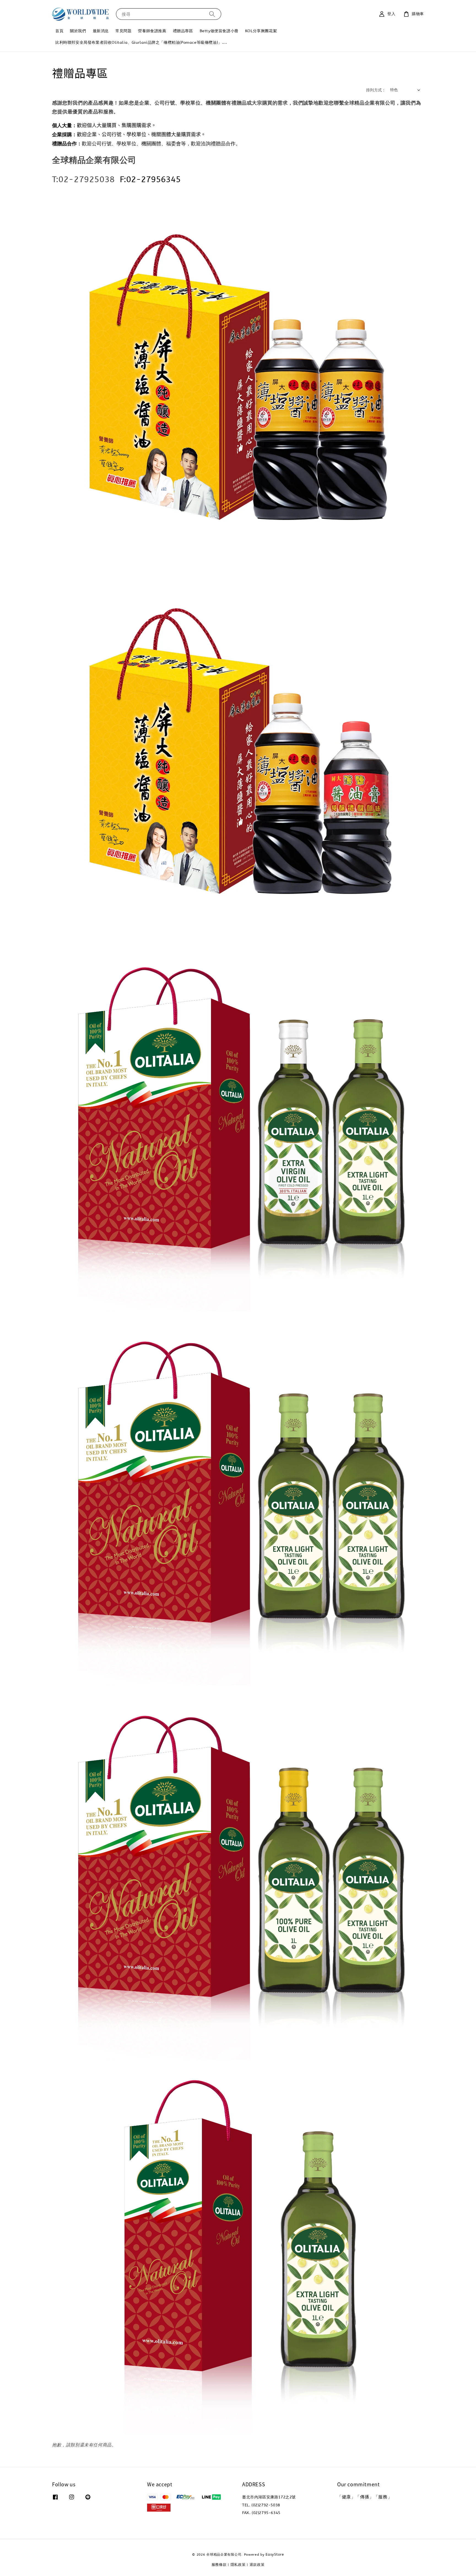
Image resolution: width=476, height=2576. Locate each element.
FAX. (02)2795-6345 (261, 2513)
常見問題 (123, 31)
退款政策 (257, 2565)
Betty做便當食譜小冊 (219, 31)
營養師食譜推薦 (152, 31)
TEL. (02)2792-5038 (261, 2505)
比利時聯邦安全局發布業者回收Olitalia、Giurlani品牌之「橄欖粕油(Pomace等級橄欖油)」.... (141, 43)
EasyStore (275, 2554)
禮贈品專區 (183, 31)
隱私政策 (238, 2565)
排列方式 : (375, 90)
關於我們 (78, 31)
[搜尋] (212, 14)
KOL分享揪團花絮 (261, 31)
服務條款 (219, 2565)
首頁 (59, 31)
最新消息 (101, 31)
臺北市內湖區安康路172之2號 (269, 2497)
